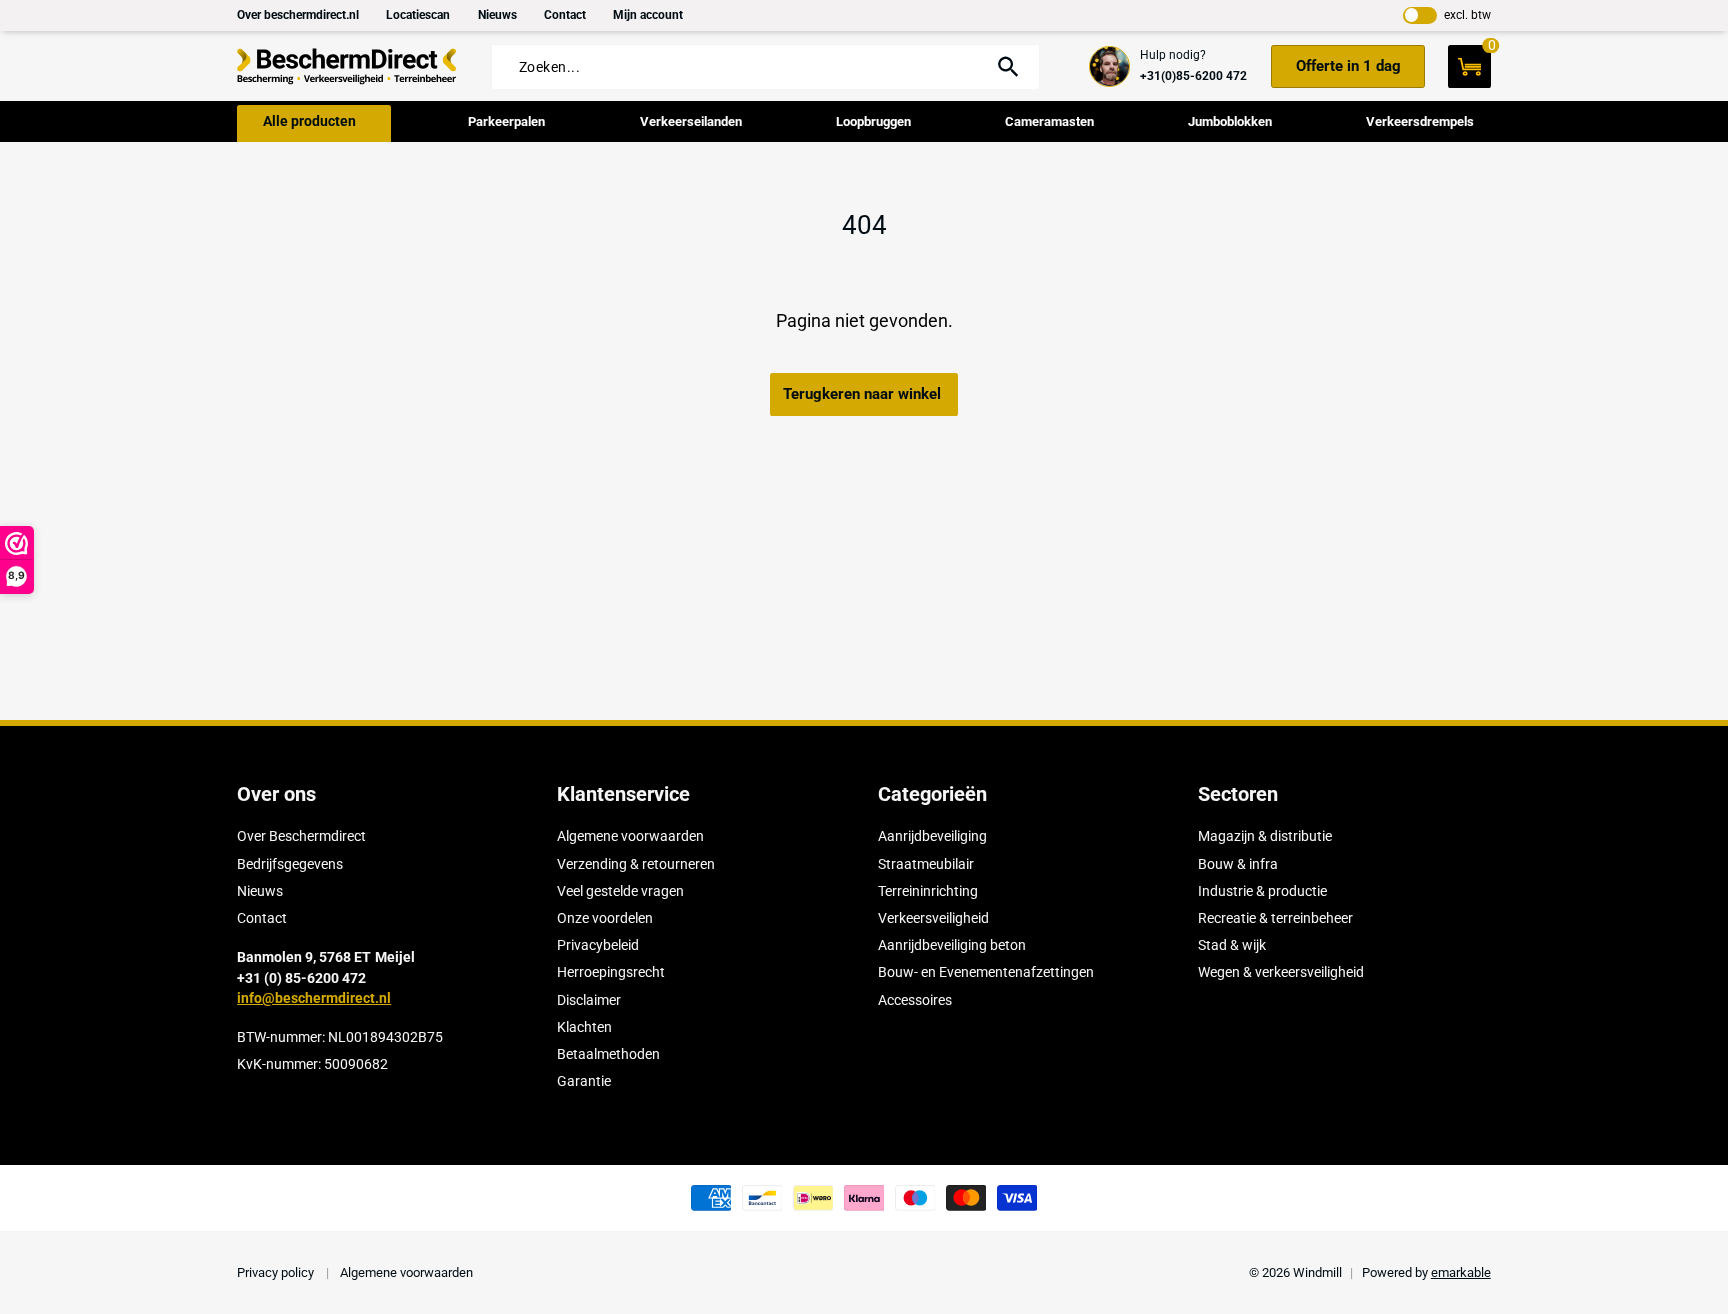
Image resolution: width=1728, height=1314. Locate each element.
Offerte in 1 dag (1348, 66)
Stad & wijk (1232, 945)
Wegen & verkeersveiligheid (1281, 972)
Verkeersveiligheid (933, 918)
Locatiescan (418, 15)
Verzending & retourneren (636, 864)
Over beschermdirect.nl (298, 15)
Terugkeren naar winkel (862, 394)
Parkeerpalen (506, 121)
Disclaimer (589, 1000)
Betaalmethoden (608, 1054)
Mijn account (648, 15)
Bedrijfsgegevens (290, 864)
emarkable (1461, 1272)
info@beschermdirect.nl (314, 998)
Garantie (584, 1081)
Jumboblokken (1230, 121)
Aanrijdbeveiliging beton (952, 945)
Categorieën (932, 794)
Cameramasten (1049, 121)
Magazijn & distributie (1265, 836)
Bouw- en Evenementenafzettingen (986, 972)
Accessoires (915, 1000)
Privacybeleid (598, 945)
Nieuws (497, 15)
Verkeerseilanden (691, 121)
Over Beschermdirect (301, 836)
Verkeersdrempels (1420, 121)
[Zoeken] (1007, 66)
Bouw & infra (1238, 864)
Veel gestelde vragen (620, 891)
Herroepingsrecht (611, 972)
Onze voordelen (605, 918)
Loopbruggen (873, 121)
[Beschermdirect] (347, 66)
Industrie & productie (1262, 891)
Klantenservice (623, 794)
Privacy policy (277, 1272)
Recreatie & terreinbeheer (1275, 918)
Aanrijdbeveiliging (932, 836)
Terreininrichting (928, 891)
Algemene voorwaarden (630, 836)
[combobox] (746, 67)
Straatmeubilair (926, 864)
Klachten (584, 1027)
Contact (565, 15)
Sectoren (1238, 794)
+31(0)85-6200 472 (1193, 76)
